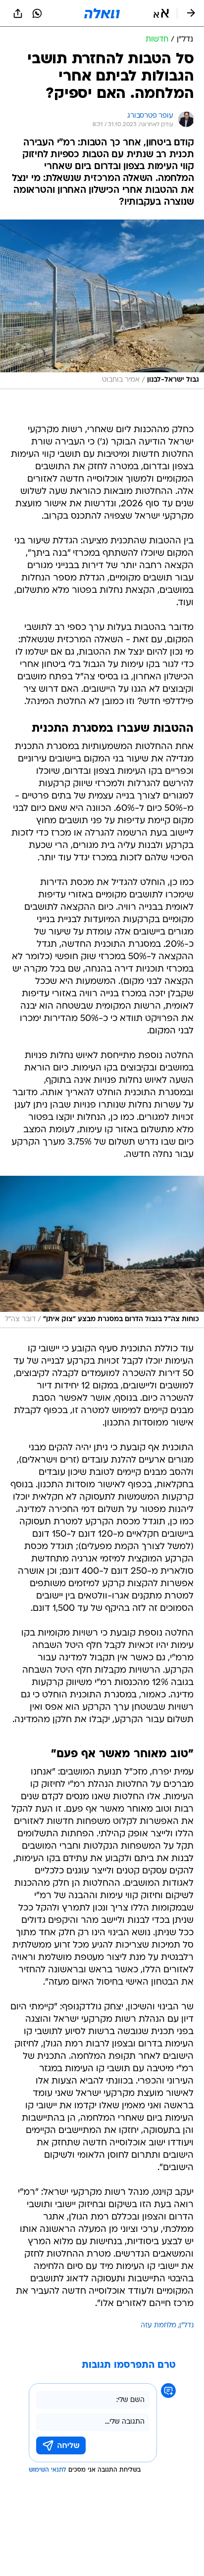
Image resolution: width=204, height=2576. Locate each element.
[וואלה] (102, 13)
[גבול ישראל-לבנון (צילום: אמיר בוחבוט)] (102, 304)
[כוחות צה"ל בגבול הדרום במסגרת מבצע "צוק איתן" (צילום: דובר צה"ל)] (102, 1252)
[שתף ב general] (18, 13)
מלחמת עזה (158, 2326)
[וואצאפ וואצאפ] (37, 13)
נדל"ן (186, 2326)
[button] (161, 13)
